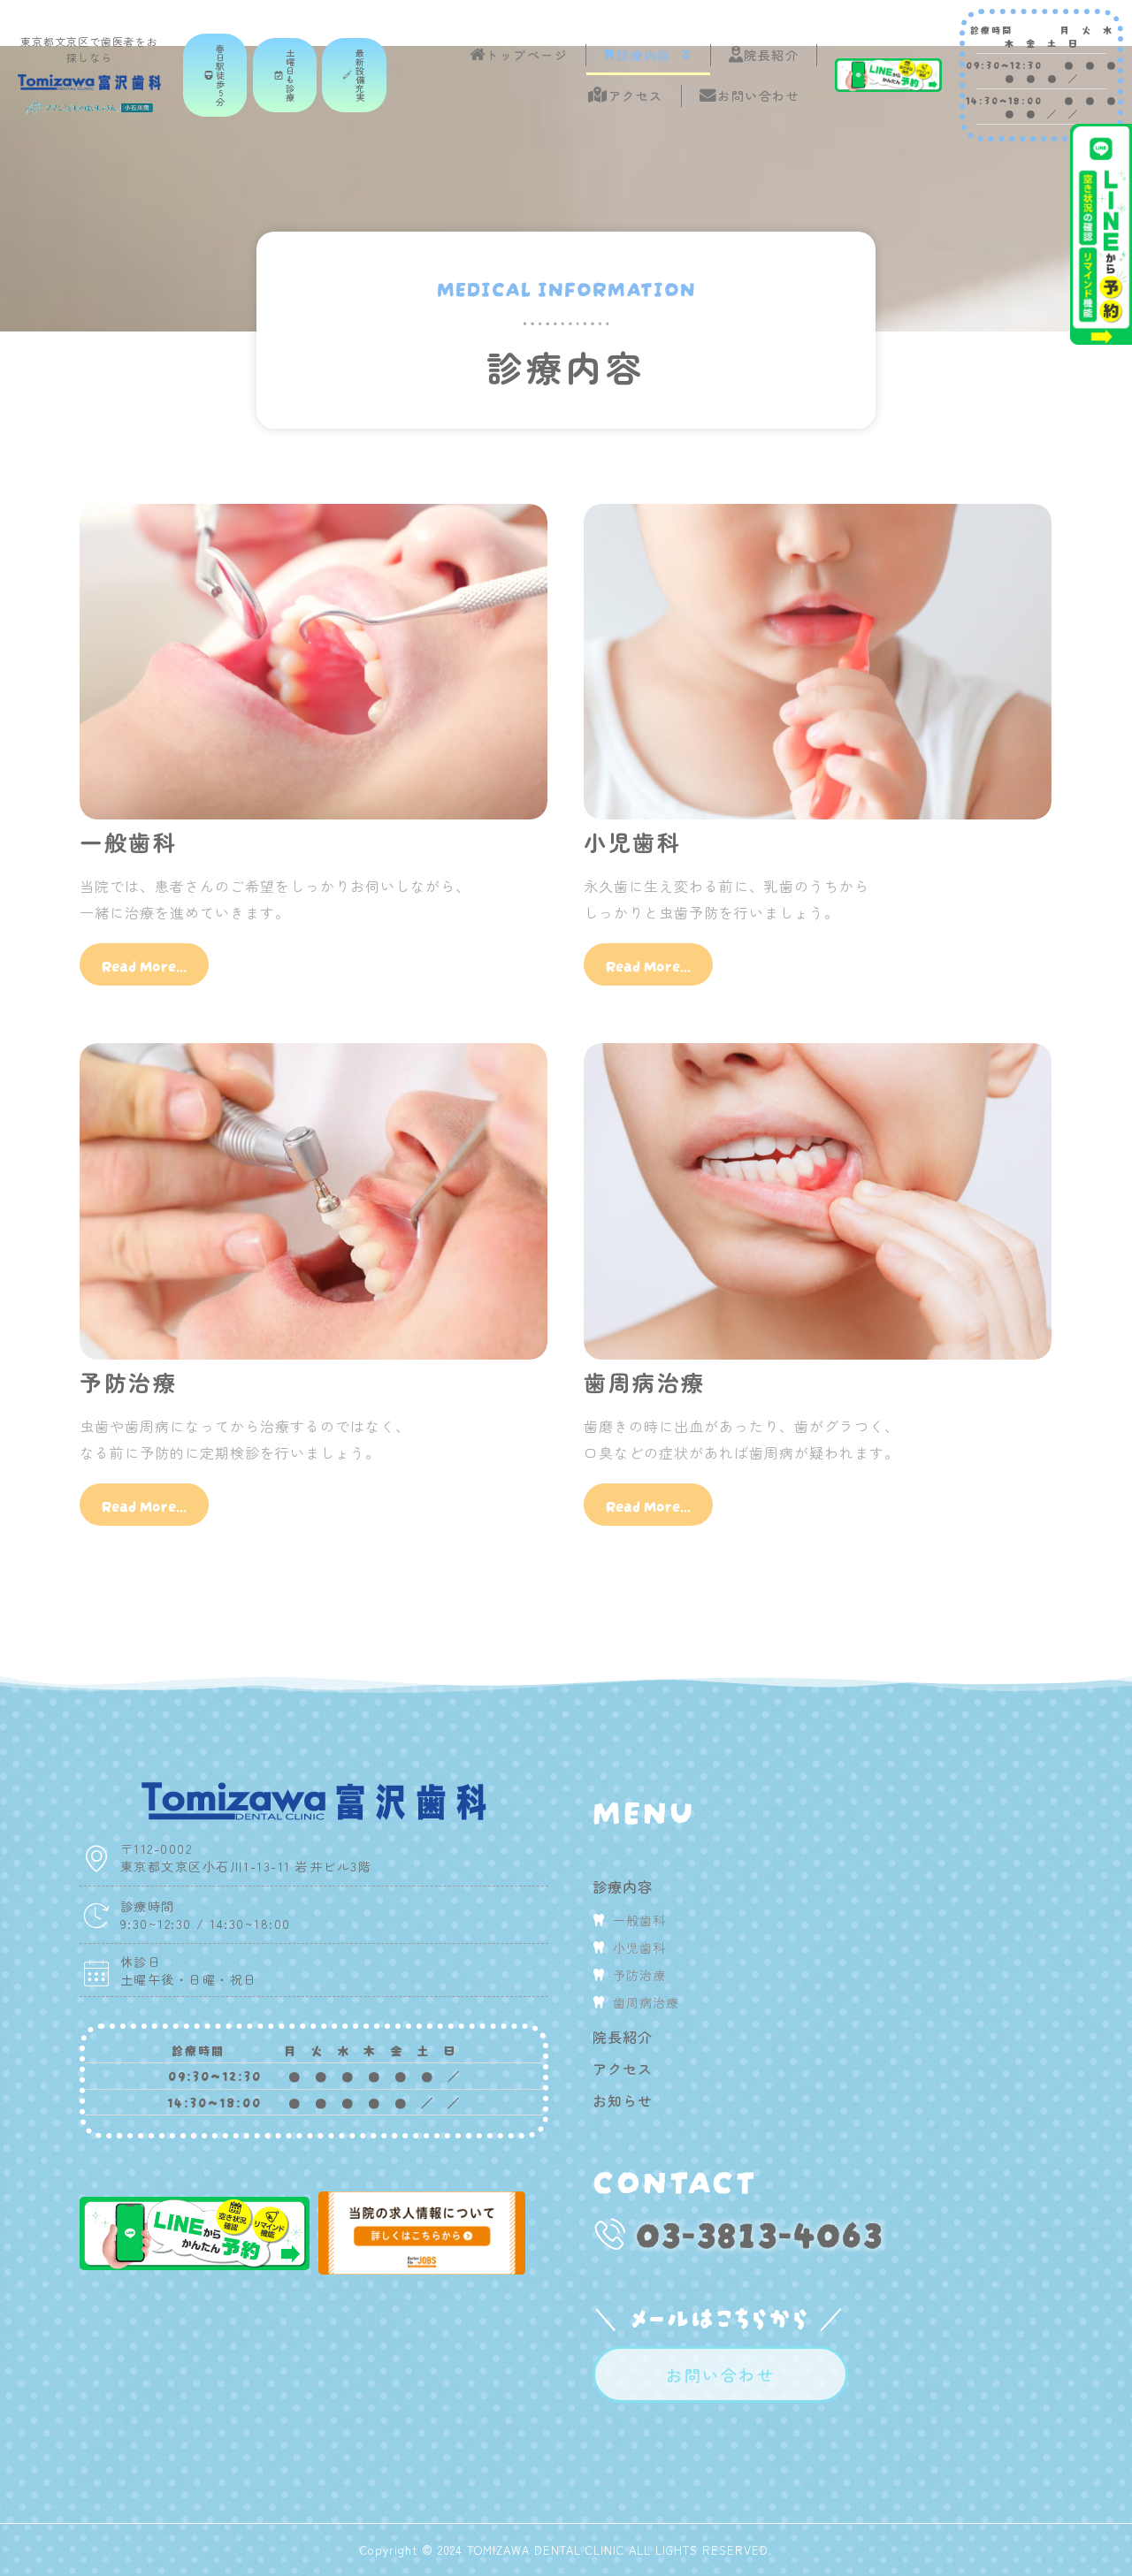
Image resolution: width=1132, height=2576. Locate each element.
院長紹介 (771, 55)
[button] (215, 75)
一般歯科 (128, 842)
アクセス (636, 95)
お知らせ (623, 2100)
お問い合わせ (758, 95)
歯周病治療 (645, 1382)
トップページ (527, 55)
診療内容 (644, 55)
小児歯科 (632, 842)
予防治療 (128, 1382)
